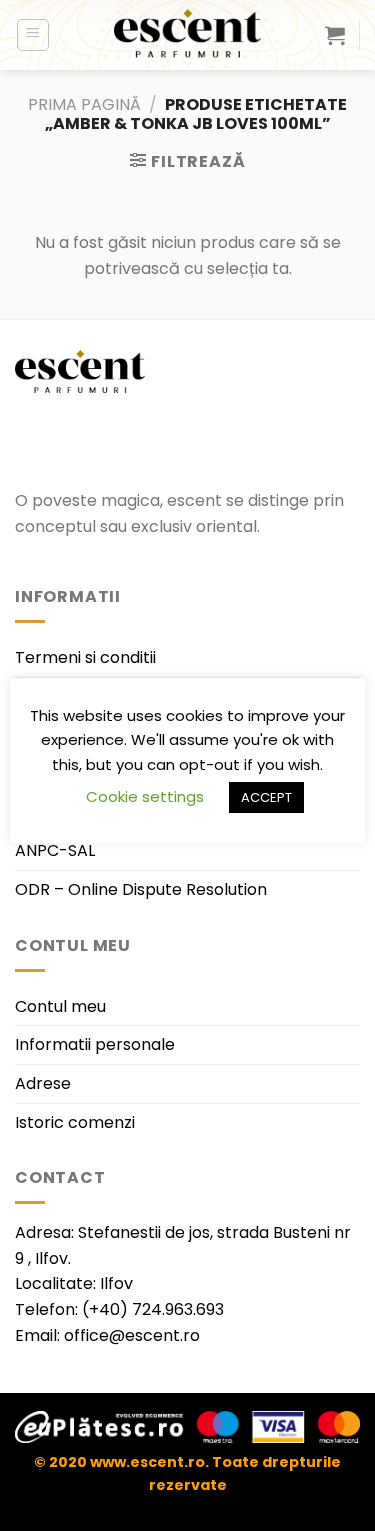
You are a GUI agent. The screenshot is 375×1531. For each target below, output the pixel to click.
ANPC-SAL (55, 850)
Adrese (43, 1083)
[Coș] (335, 35)
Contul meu (60, 1006)
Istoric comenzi (75, 1122)
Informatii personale (95, 1044)
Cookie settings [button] (145, 796)
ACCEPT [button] (266, 797)
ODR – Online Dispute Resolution (141, 889)
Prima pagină (84, 104)
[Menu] (33, 35)
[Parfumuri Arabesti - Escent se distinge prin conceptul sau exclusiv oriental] (188, 35)
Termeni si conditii (85, 657)
